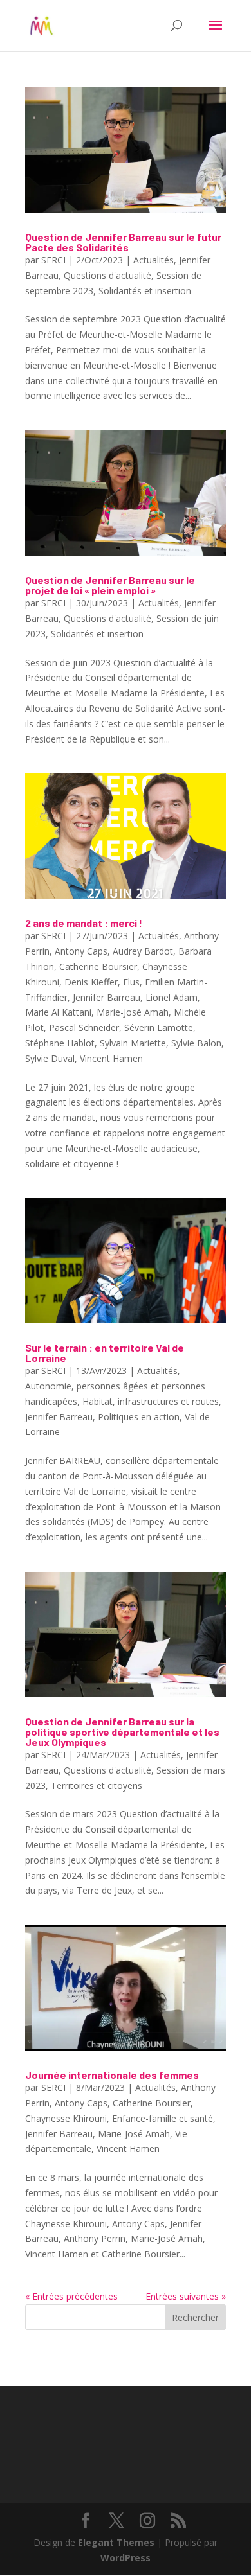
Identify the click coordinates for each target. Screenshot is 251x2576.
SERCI (53, 260)
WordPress (126, 2558)
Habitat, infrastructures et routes (151, 1401)
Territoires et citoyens (97, 1786)
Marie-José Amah (133, 1012)
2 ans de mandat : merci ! (84, 923)
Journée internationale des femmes (112, 2075)
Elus (131, 982)
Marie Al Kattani (58, 1012)
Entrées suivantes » (186, 2296)
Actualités (153, 260)
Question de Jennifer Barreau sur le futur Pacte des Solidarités (123, 242)
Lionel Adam (172, 997)
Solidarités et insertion (145, 291)
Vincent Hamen (111, 1058)
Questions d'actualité (107, 275)
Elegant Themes (116, 2542)
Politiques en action (139, 1417)
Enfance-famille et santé (163, 2118)
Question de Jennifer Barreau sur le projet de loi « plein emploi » (110, 585)
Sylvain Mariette (133, 1043)
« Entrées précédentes (71, 2296)
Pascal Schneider (84, 1028)
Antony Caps (81, 951)
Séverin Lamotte (159, 1028)
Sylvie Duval (50, 1058)
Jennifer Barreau (107, 997)
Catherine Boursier (98, 966)
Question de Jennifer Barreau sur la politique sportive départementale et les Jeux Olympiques (122, 1732)
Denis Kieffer (91, 982)
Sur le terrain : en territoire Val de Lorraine (105, 1353)
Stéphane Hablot (60, 1043)
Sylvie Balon (196, 1043)
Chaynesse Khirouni (66, 2118)
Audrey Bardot (143, 951)
